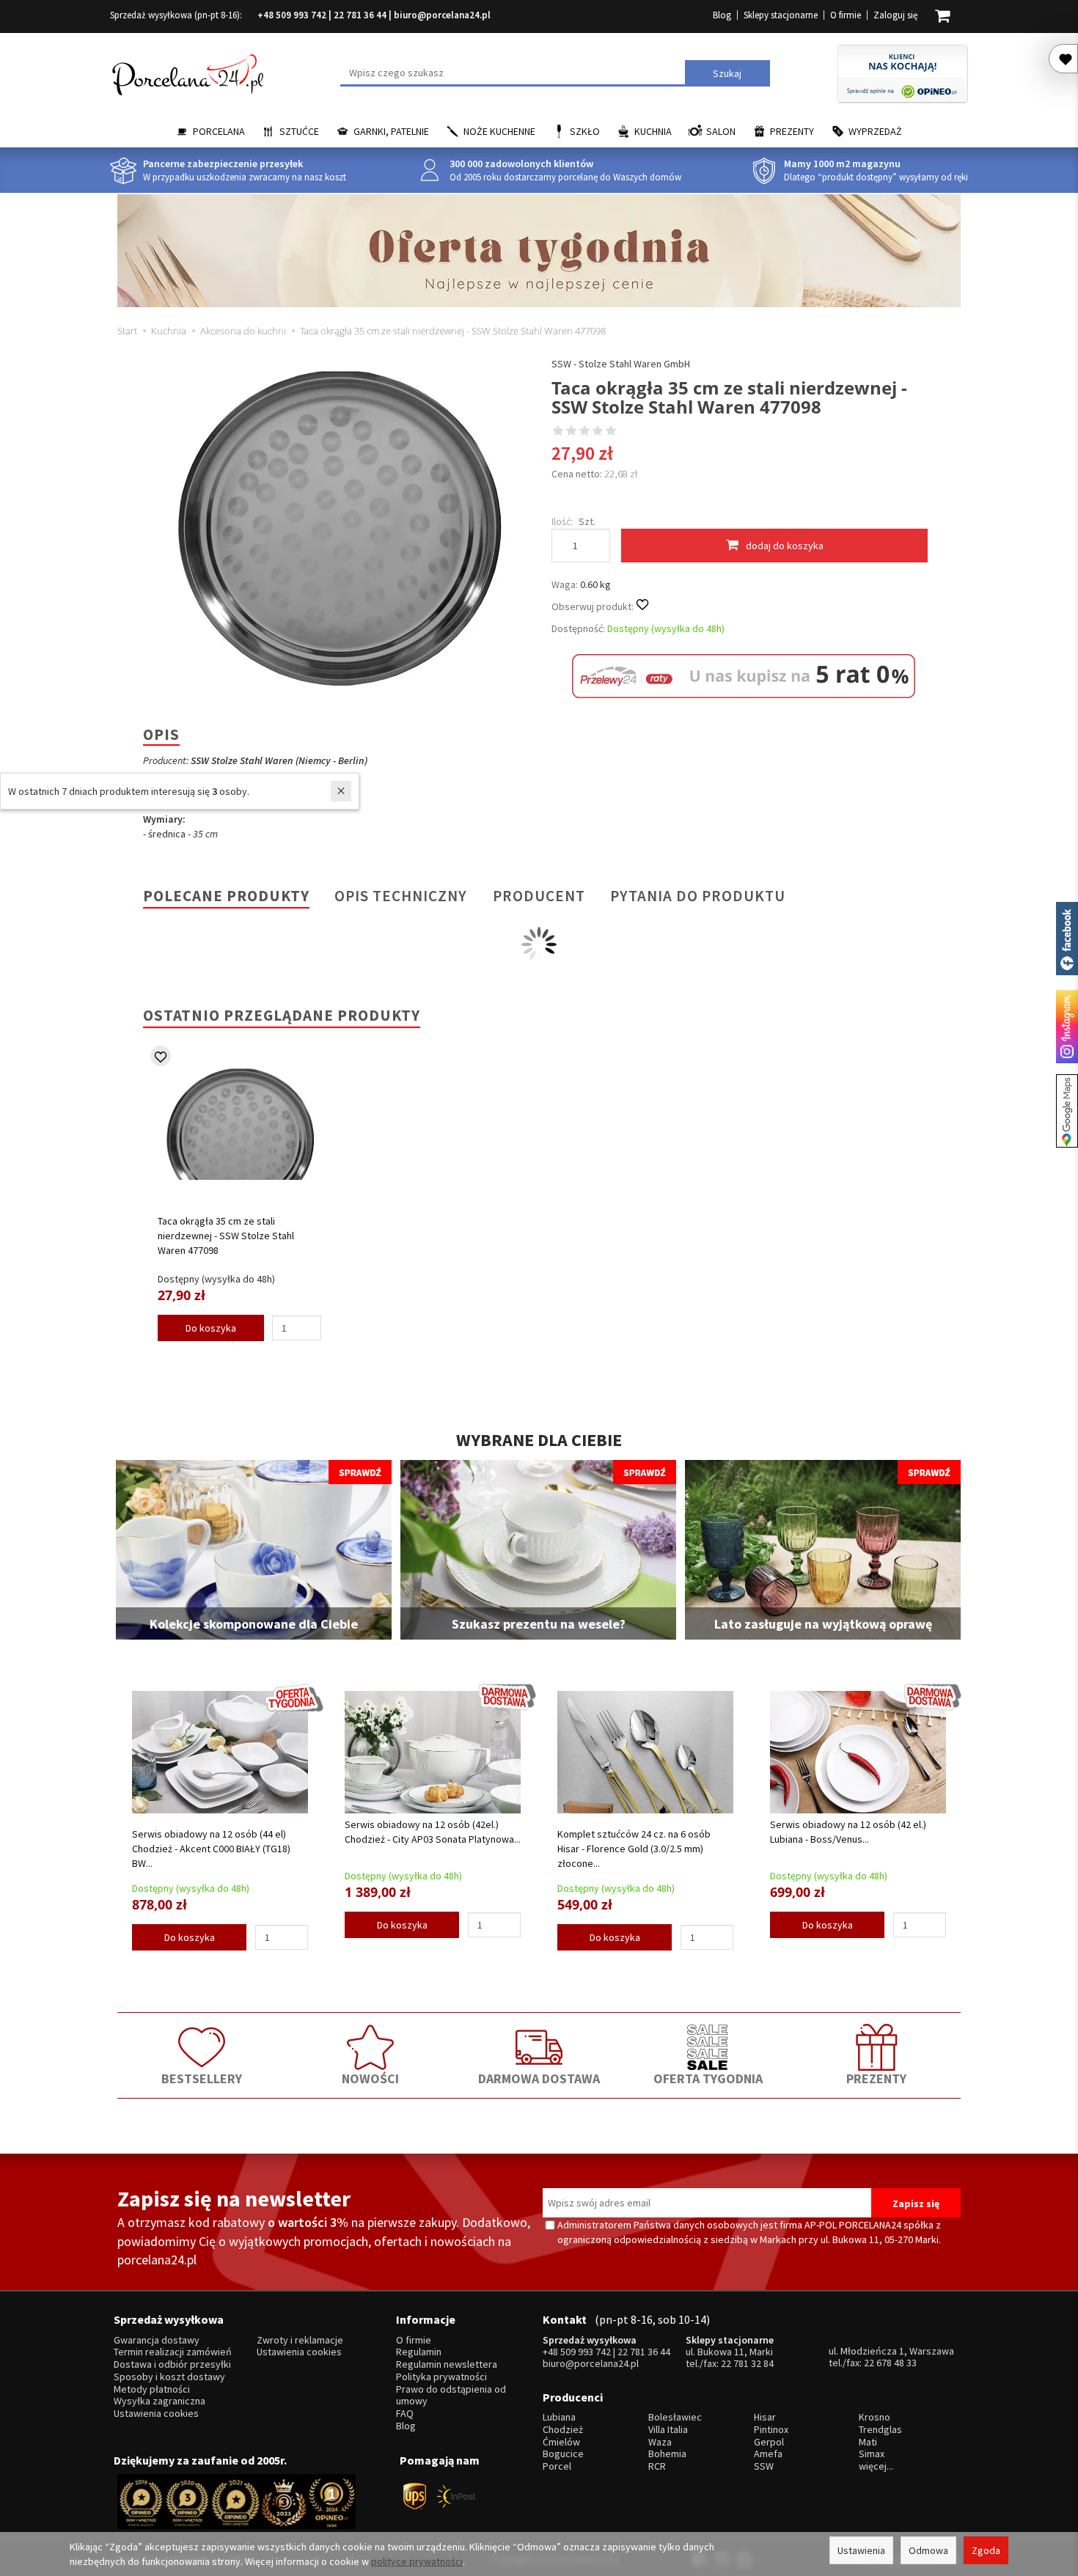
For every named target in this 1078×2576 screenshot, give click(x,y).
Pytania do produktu (698, 896)
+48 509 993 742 (292, 15)
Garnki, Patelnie (391, 131)
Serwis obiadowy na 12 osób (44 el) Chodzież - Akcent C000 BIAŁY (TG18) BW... (211, 1849)
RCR (657, 2466)
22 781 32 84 (747, 2363)
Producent (539, 896)
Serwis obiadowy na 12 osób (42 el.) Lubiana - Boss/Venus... (848, 1832)
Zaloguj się (895, 15)
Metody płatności (152, 2389)
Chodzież (563, 2430)
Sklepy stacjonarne (781, 15)
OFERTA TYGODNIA (708, 2078)
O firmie (846, 15)
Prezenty (792, 131)
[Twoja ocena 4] (598, 432)
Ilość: (562, 521)
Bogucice (563, 2454)
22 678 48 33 (890, 2363)
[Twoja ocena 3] (584, 432)
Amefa (768, 2454)
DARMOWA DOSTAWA (539, 2078)
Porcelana (219, 131)
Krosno (874, 2417)
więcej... (876, 2466)
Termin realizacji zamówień (173, 2352)
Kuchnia (653, 131)
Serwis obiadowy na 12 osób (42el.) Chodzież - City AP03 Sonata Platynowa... (433, 1832)
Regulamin (419, 2352)
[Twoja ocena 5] (611, 432)
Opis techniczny (401, 896)
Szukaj (727, 73)
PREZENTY (876, 2078)
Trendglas (880, 2430)
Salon (721, 131)
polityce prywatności (417, 2561)
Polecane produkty (226, 896)
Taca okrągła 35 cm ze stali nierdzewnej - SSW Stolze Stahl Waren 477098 (226, 1236)
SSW (764, 2466)
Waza (660, 2442)
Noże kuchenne (499, 131)
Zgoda (986, 2550)
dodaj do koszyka (785, 546)
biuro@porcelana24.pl (442, 15)
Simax (872, 2454)
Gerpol (769, 2442)
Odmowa (928, 2550)
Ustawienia (861, 2550)
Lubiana (559, 2417)
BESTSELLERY (202, 2078)
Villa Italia (668, 2430)
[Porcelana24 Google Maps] (1067, 1111)
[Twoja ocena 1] (558, 432)
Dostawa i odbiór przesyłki (172, 2364)
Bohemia (667, 2454)
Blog (722, 15)
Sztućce (299, 131)
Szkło (585, 131)
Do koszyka (211, 1328)
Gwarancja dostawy (157, 2340)
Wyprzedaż (875, 131)
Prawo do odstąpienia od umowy (451, 2396)
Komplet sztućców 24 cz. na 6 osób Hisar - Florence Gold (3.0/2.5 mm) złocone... (634, 1849)
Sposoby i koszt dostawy (169, 2377)
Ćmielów (561, 2442)
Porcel (557, 2466)
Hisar (765, 2417)
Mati (868, 2442)
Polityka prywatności (441, 2377)
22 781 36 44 (360, 15)
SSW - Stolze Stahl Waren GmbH (621, 364)
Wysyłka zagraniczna (159, 2401)
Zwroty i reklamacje (300, 2340)
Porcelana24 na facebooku (1067, 939)
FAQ (405, 2414)
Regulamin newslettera (447, 2364)
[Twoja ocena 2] (571, 432)
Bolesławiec (675, 2417)
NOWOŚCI (370, 2078)
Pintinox (771, 2430)
